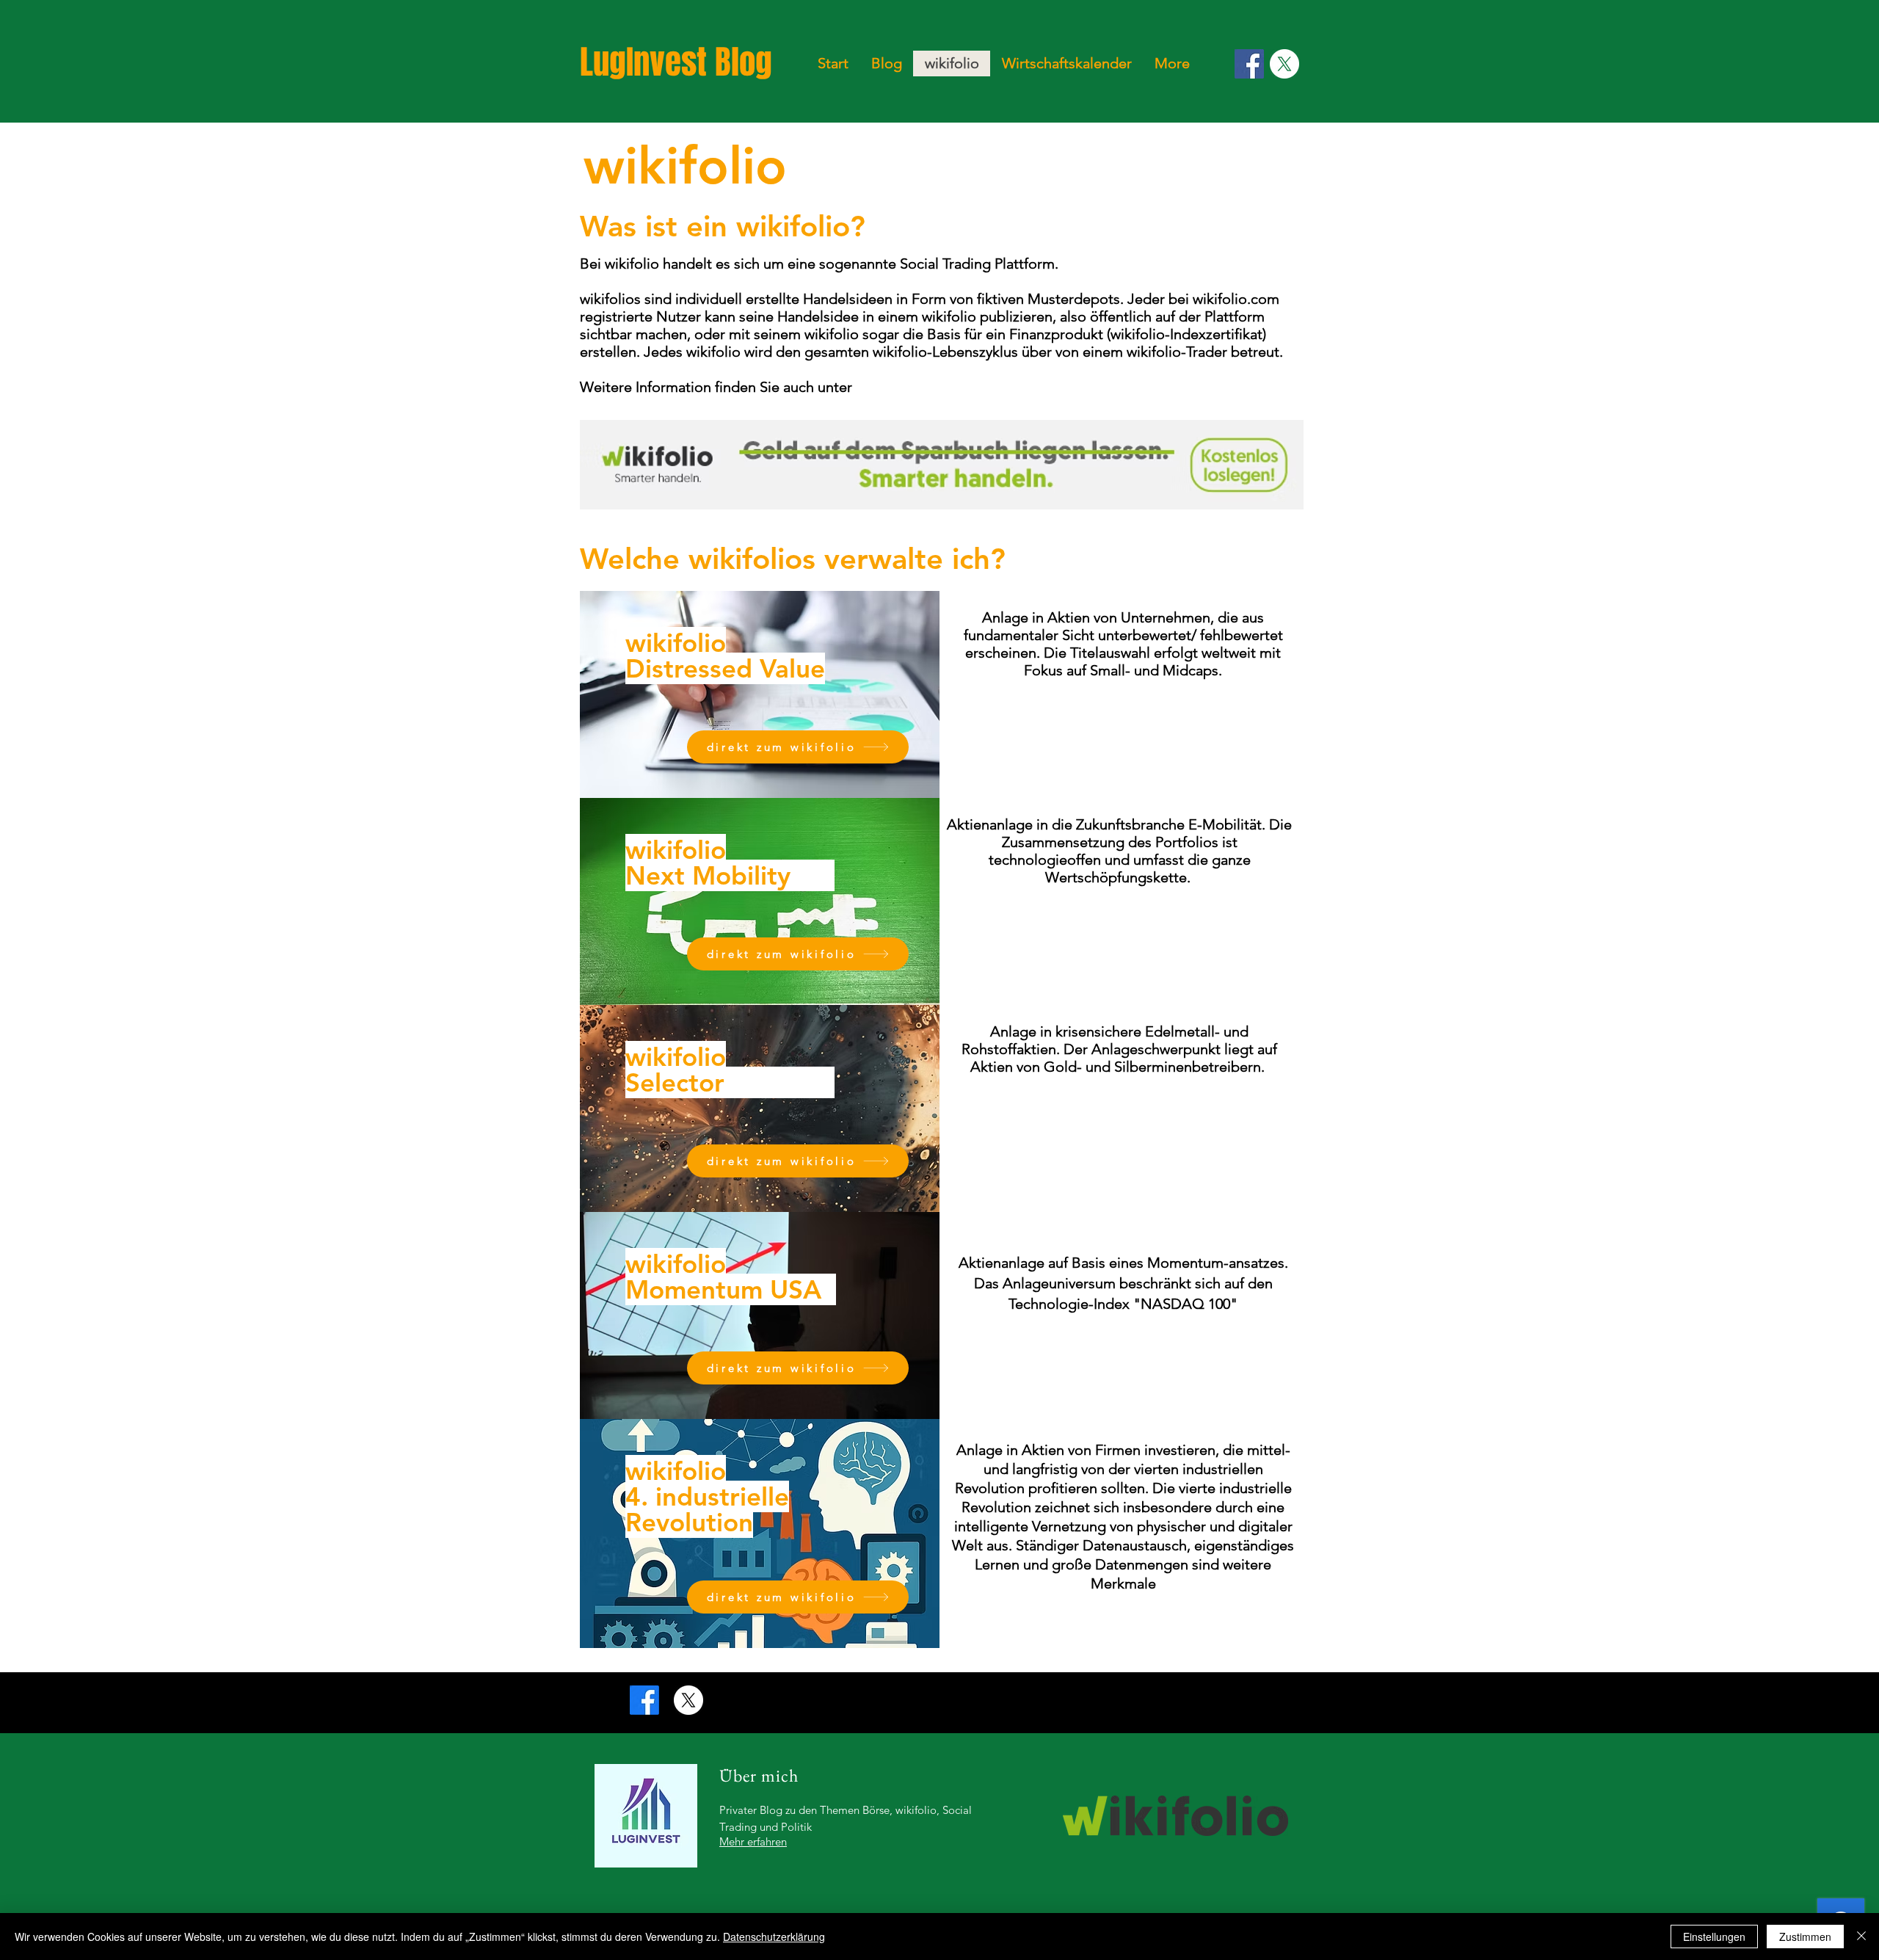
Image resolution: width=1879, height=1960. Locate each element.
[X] (1284, 64)
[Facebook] (1249, 64)
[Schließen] (1861, 1937)
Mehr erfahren (753, 1841)
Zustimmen (1805, 1937)
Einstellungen (1714, 1937)
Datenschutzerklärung (774, 1937)
